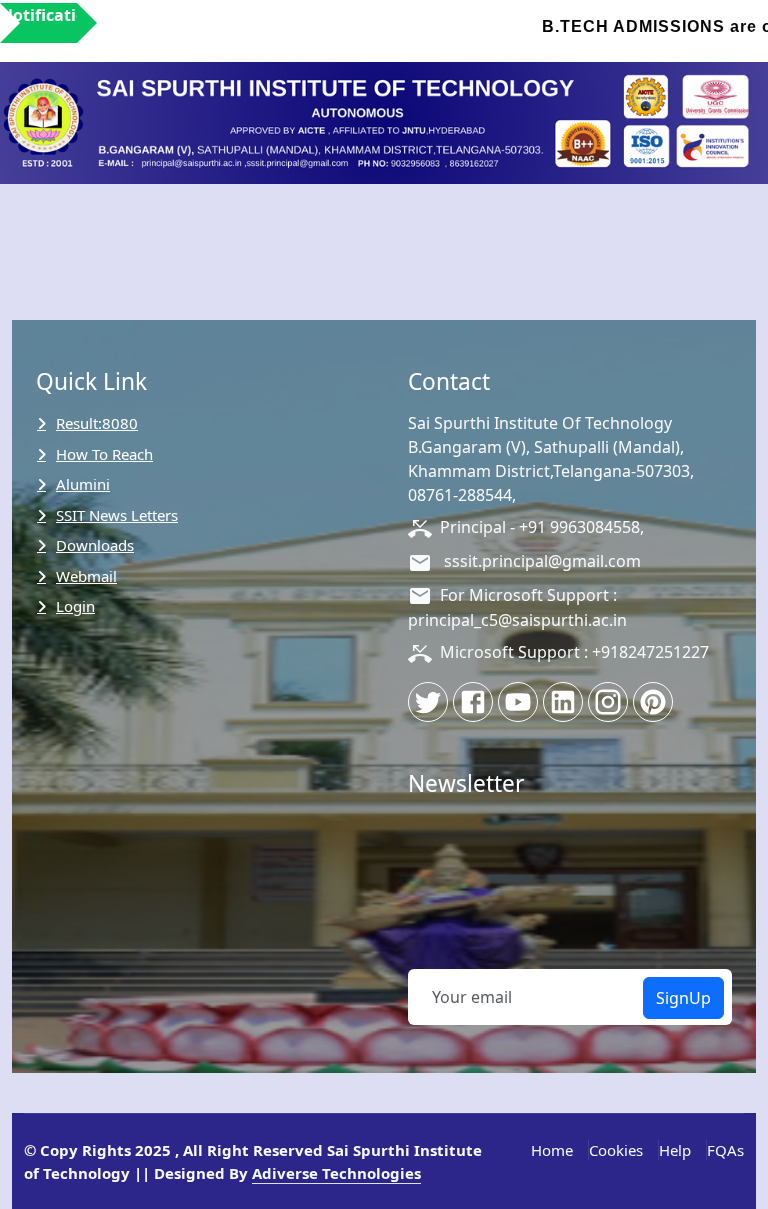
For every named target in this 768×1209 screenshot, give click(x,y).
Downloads (95, 545)
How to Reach (104, 454)
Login (75, 606)
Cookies (616, 1150)
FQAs (725, 1150)
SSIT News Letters (117, 515)
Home (552, 1150)
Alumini (83, 484)
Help (675, 1150)
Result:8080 (97, 423)
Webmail (86, 576)
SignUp (683, 998)
